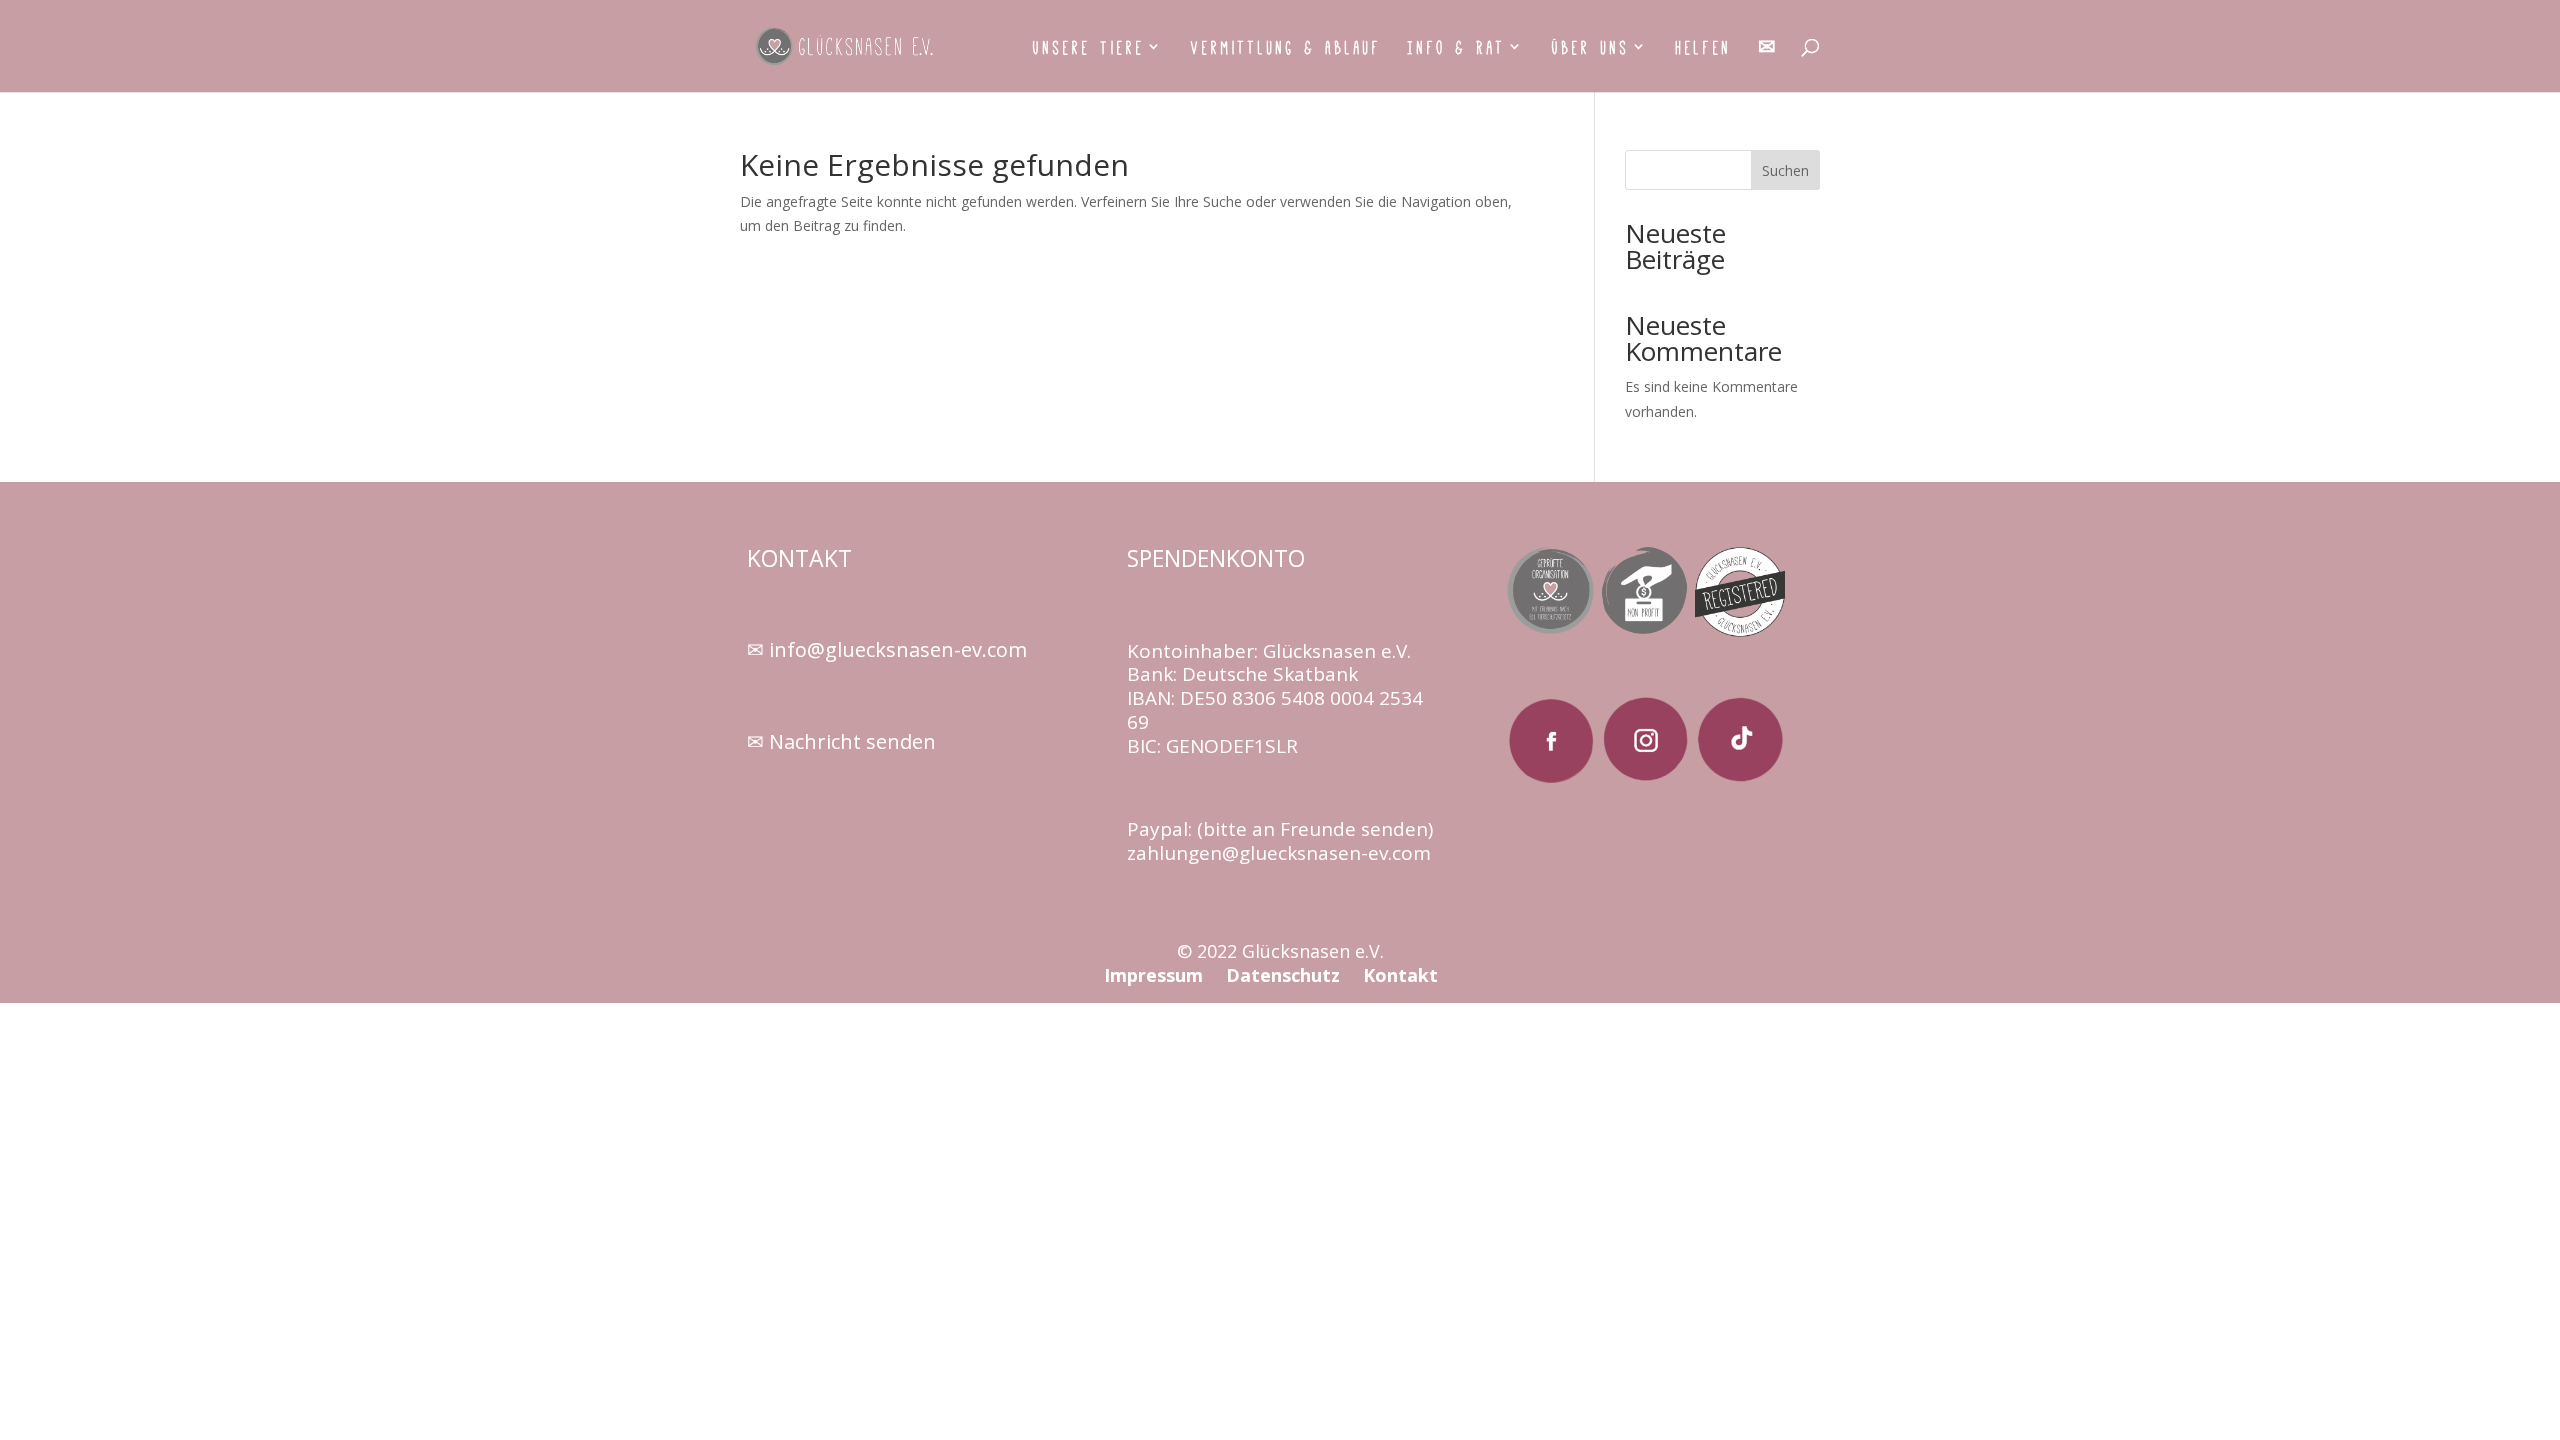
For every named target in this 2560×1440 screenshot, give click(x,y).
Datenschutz (1283, 975)
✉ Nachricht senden (841, 741)
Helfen (1704, 48)
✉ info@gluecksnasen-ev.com (887, 649)
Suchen (1785, 170)
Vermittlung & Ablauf (1286, 48)
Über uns (1591, 48)
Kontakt (1400, 975)
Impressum (1156, 975)
